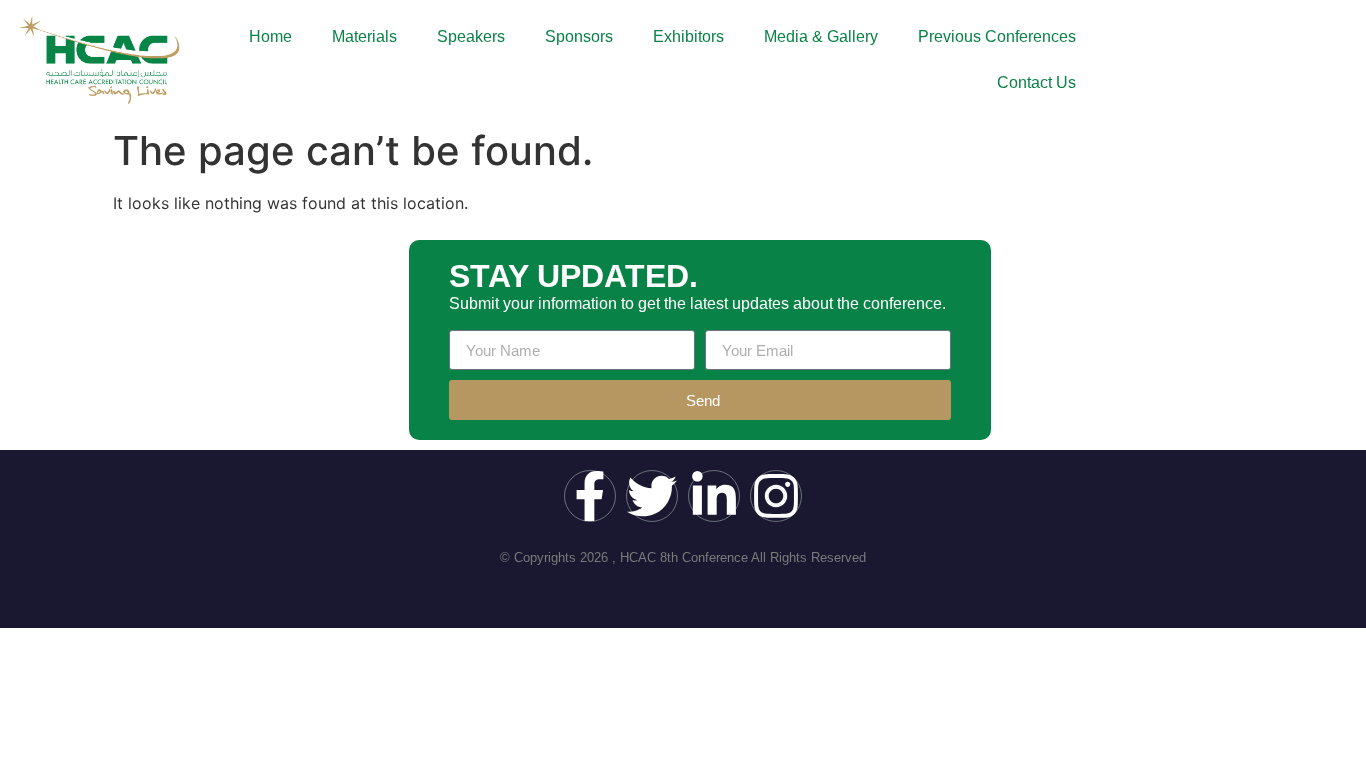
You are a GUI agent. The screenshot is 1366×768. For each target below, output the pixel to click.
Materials (364, 36)
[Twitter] (652, 496)
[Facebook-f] (590, 496)
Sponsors (579, 36)
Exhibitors (688, 36)
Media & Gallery (821, 36)
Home (270, 36)
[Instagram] (776, 496)
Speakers (471, 36)
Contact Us (1036, 82)
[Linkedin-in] (714, 496)
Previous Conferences (997, 36)
